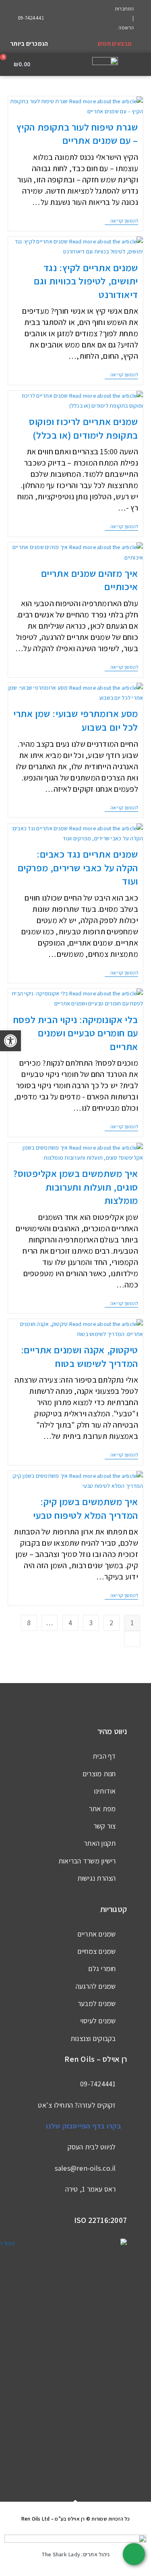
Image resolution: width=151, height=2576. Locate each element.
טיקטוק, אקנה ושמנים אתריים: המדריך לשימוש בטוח (80, 1356)
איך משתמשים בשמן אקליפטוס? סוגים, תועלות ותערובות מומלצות (76, 1187)
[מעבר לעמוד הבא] (132, 1639)
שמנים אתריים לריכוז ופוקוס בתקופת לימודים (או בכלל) (84, 428)
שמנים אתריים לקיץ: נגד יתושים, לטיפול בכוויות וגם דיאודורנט (86, 281)
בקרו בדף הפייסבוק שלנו (84, 2126)
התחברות (124, 9)
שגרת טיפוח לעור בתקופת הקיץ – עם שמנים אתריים (77, 134)
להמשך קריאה (121, 221)
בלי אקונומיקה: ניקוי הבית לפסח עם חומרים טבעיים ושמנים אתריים (76, 1033)
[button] (140, 64)
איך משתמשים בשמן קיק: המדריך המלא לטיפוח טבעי (86, 1508)
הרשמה (126, 28)
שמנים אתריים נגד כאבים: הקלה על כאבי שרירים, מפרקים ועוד (78, 867)
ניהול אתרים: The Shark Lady (76, 2554)
